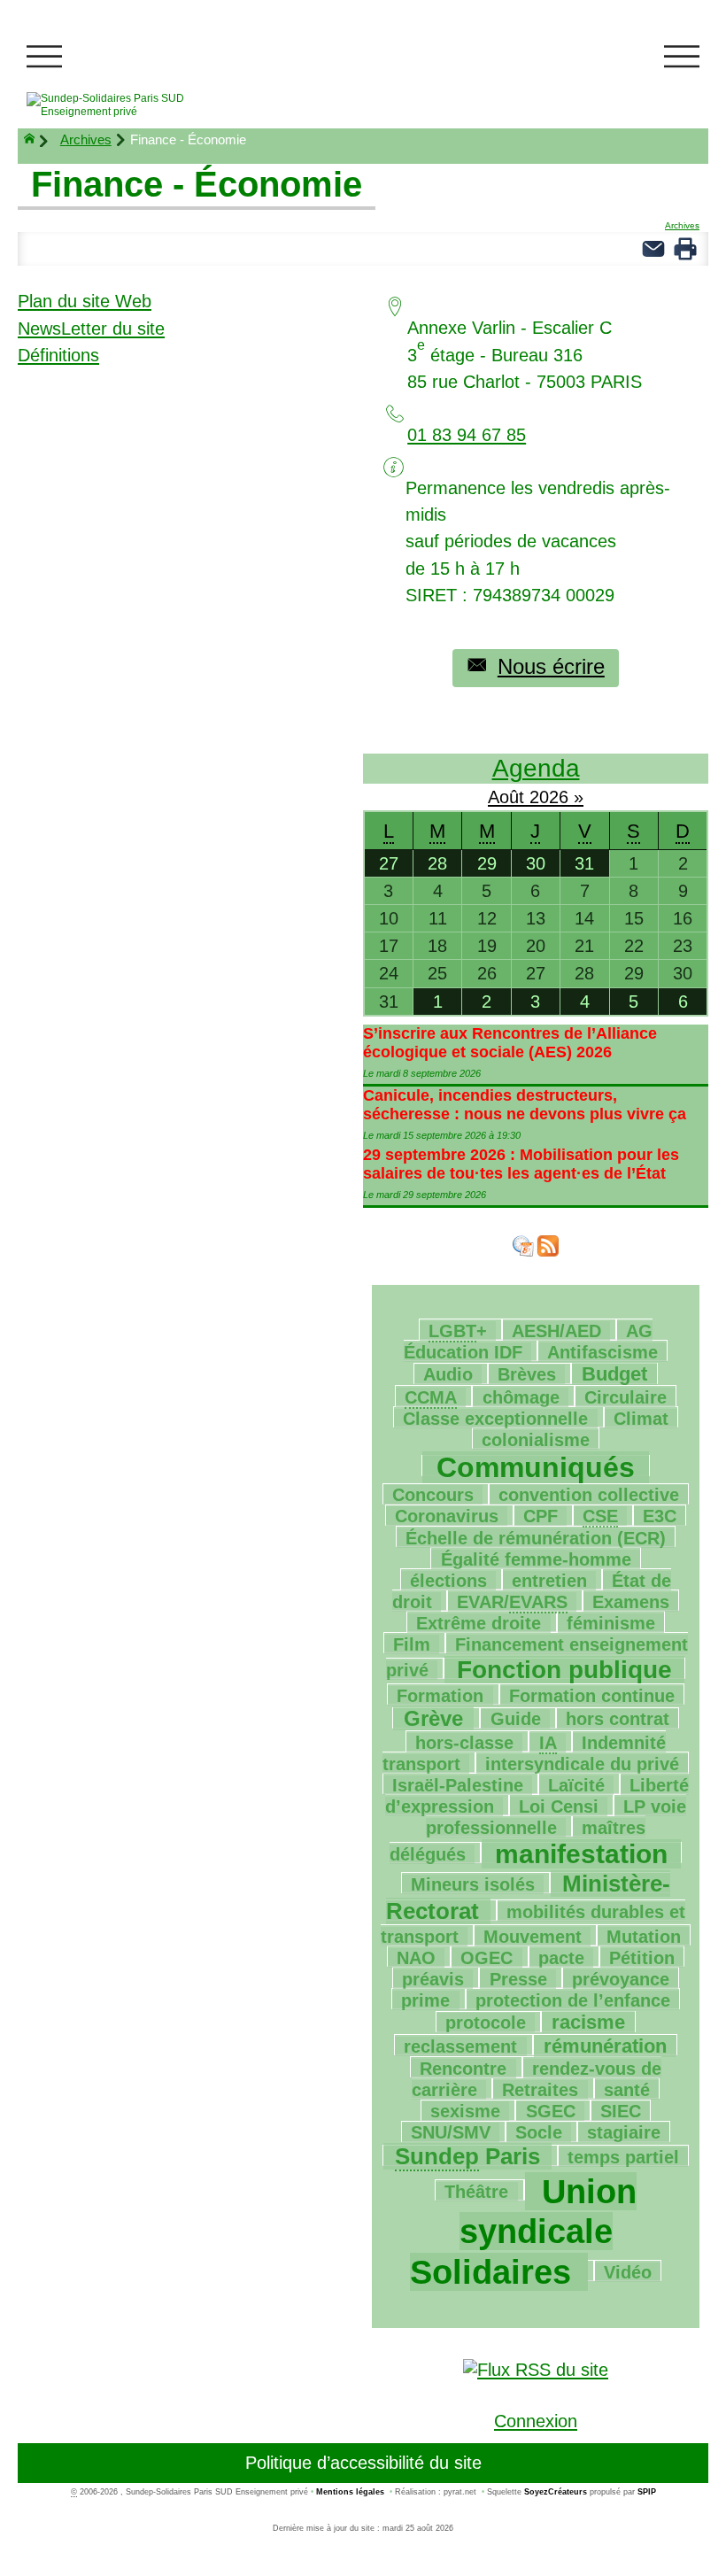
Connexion (536, 2421)
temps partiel (623, 2157)
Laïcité (576, 1785)
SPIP (647, 2492)
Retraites (540, 2090)
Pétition (642, 1958)
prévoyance (621, 1979)
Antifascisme (602, 1352)
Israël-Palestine (458, 1785)
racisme (588, 2022)
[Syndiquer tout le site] (536, 2368)
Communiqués (536, 1467)
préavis (433, 1979)
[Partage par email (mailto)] (653, 247)
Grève (433, 1718)
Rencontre (463, 2069)
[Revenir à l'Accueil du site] (37, 141)
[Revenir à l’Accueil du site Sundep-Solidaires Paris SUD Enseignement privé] (129, 105)
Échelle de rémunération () (536, 1538)
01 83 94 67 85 (467, 435)
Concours (433, 1495)
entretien (549, 1581)
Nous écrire (551, 666)
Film (412, 1644)
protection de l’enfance (573, 2000)
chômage (521, 1397)
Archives (86, 139)
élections (448, 1581)
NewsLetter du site (91, 329)
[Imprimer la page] (685, 247)
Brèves (527, 1374)
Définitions (58, 355)
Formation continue (592, 1696)
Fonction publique (564, 1670)
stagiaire (624, 2132)
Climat (641, 1419)
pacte (561, 1958)
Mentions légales (350, 2492)
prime (425, 2000)
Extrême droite (479, 1623)
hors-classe (464, 1743)
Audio (448, 1374)
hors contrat (618, 1719)
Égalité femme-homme (536, 1559)
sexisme (465, 2111)
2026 (552, 797)
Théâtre (476, 2192)
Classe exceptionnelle (495, 1419)
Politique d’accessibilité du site (363, 2463)
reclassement (460, 2046)
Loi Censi (559, 1806)
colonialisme (536, 1440)
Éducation (528, 1342)
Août (509, 797)
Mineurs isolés (473, 1884)
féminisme (611, 1623)
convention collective (589, 1495)
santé (627, 2090)
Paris (467, 2156)
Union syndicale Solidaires (523, 2232)
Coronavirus (447, 1516)
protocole (486, 2023)
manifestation (581, 1854)
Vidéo (628, 2272)
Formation (440, 1696)
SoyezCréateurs (556, 2492)
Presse (518, 1979)
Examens (631, 1602)
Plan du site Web (85, 301)
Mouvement (533, 1937)
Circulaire (626, 1397)
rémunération (605, 2046)
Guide (516, 1719)
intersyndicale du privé (582, 1764)
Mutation (644, 1937)
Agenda (536, 768)
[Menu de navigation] (44, 57)
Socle (539, 2132)
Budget (614, 1374)
